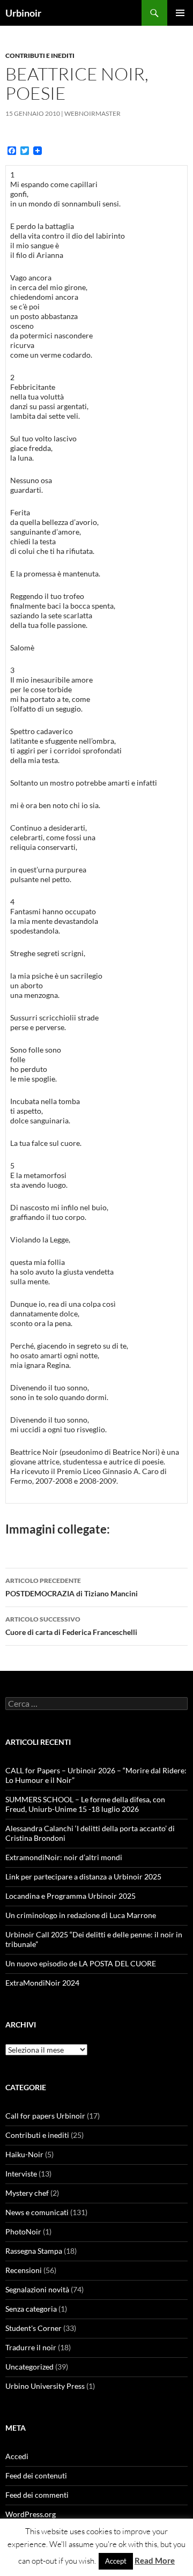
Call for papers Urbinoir (45, 2116)
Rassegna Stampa (34, 2251)
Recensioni (24, 2270)
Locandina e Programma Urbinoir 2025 (70, 1896)
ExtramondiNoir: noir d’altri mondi (64, 1857)
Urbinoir (23, 13)
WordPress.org (31, 2514)
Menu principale (180, 13)
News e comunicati (37, 2212)
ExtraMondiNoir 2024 (42, 1983)
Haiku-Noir (24, 2154)
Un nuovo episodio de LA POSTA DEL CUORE (81, 1963)
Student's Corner (34, 2328)
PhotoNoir (23, 2231)
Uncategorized (29, 2367)
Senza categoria (31, 2309)
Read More (155, 2560)
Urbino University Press (45, 2386)
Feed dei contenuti (36, 2475)
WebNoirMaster (92, 113)
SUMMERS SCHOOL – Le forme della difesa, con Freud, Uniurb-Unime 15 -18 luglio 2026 (85, 1804)
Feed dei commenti (37, 2495)
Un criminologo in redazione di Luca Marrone (81, 1915)
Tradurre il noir (31, 2347)
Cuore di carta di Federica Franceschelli (71, 1626)
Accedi (17, 2456)
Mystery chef (27, 2193)
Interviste (21, 2174)
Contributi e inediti (40, 55)
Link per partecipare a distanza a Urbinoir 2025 (83, 1877)
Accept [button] (116, 2561)
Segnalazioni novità (37, 2289)
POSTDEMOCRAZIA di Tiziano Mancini (72, 1587)
